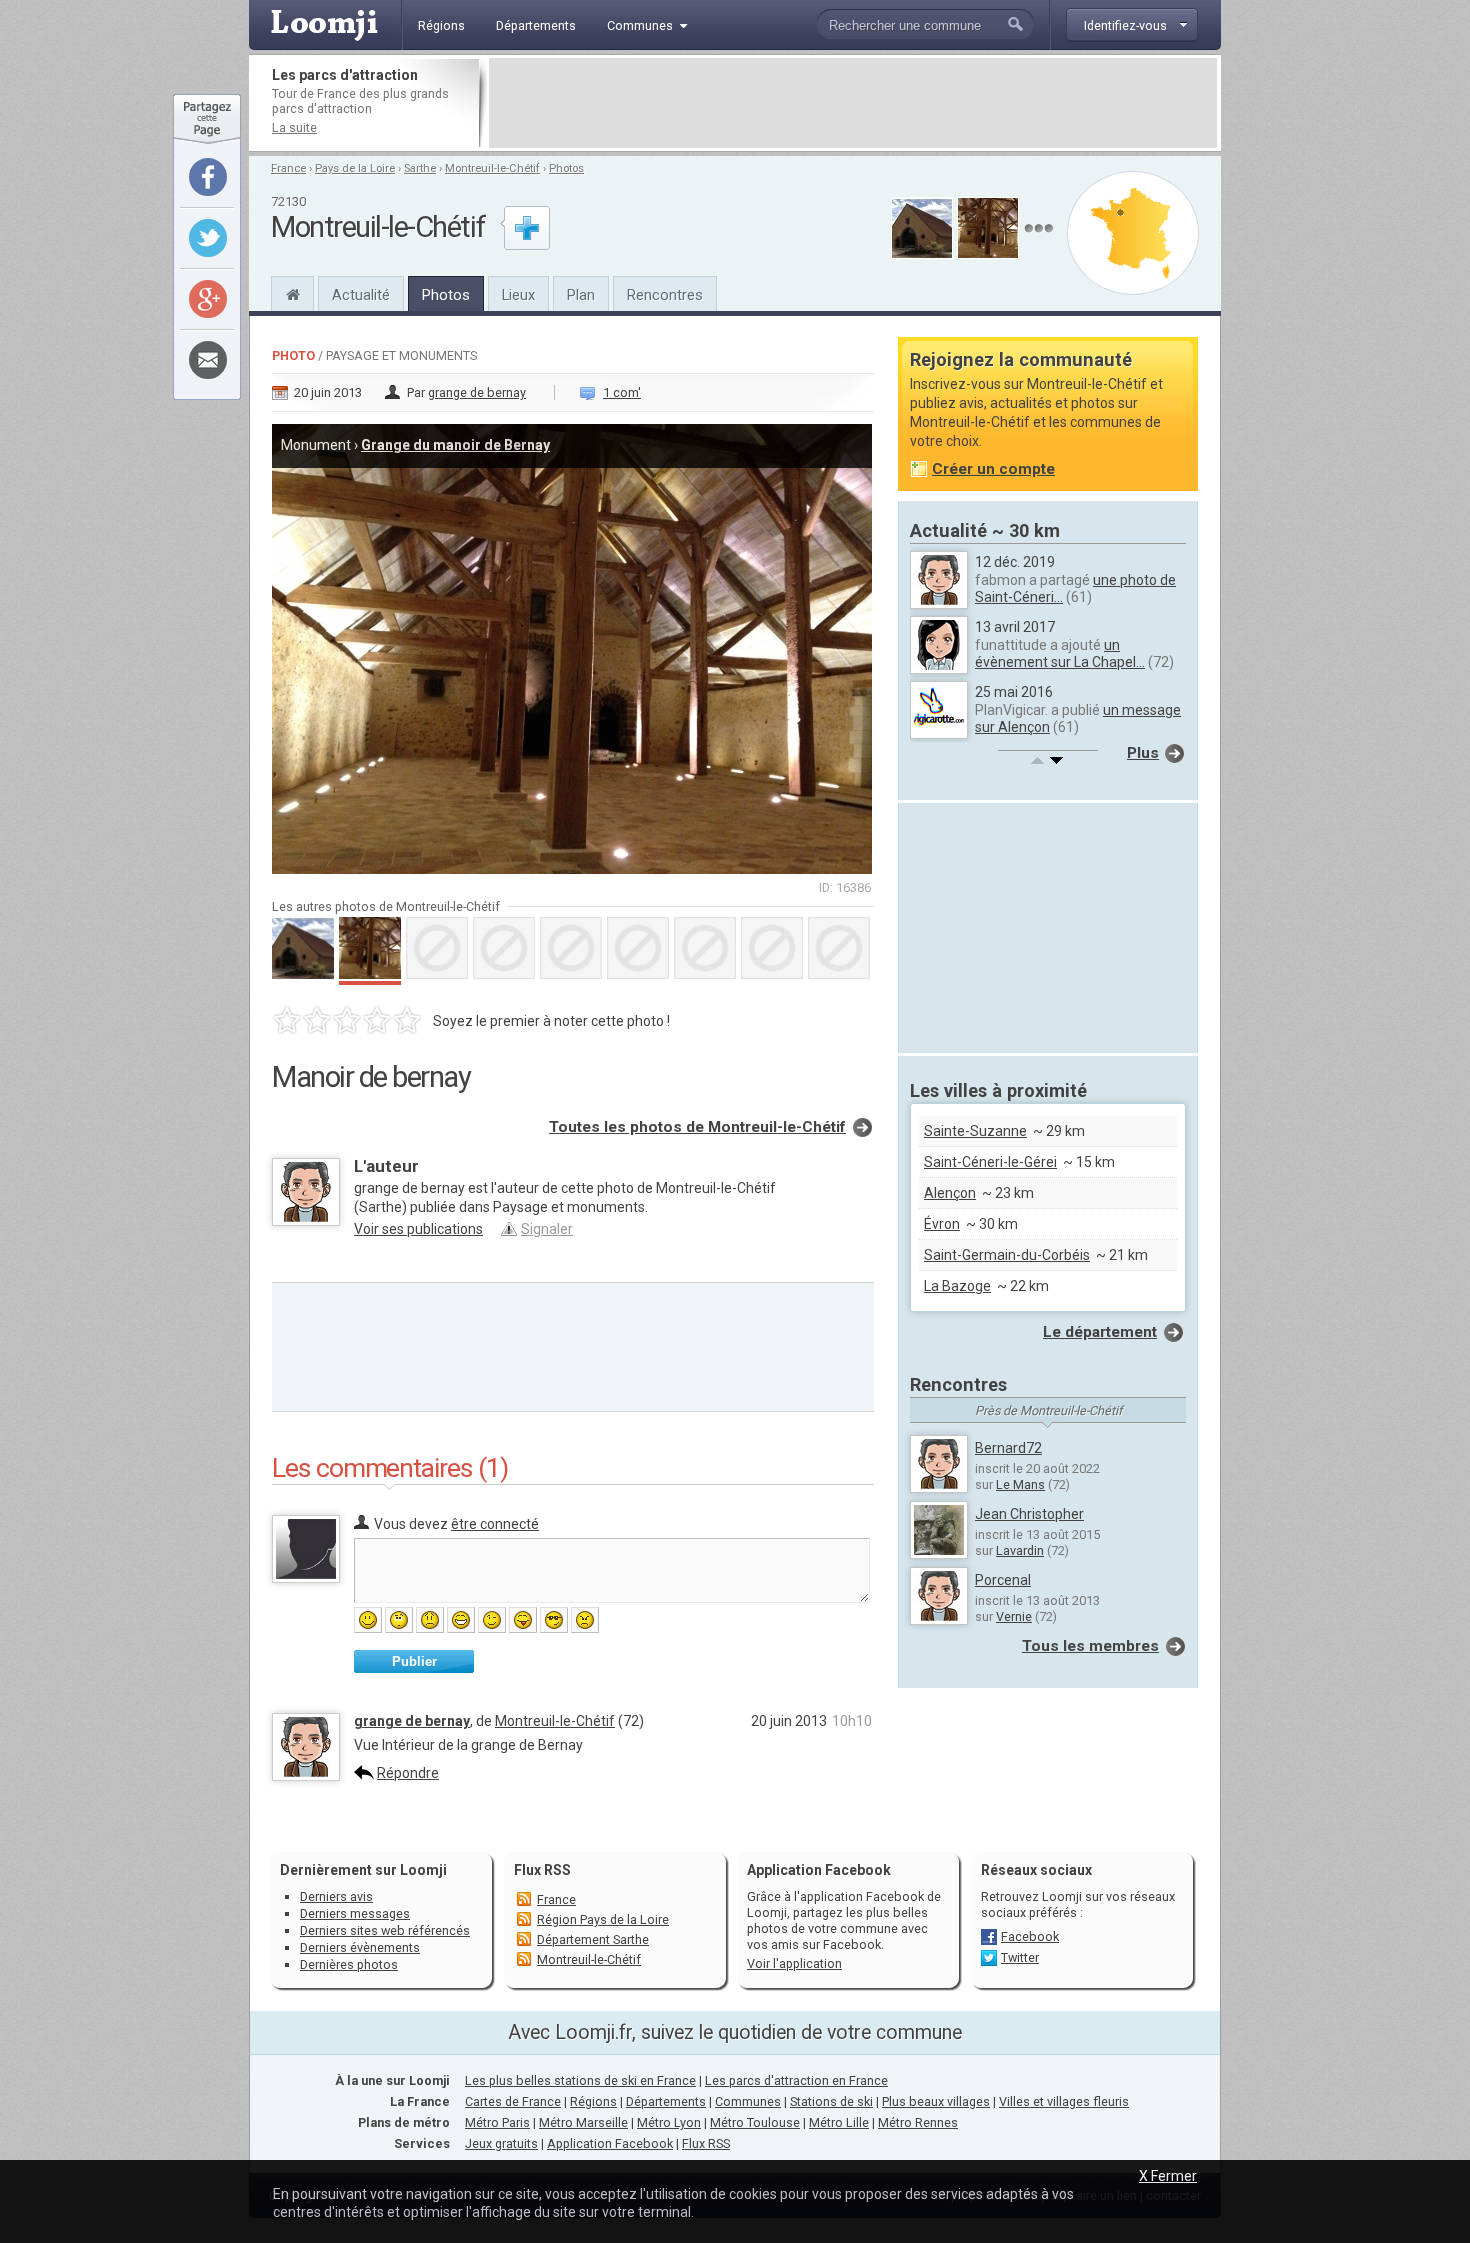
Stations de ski (831, 2101)
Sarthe (420, 168)
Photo (293, 355)
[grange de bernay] (306, 1776)
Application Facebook (610, 2143)
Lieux (518, 295)
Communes (748, 2101)
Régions (593, 2101)
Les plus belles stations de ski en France (580, 2080)
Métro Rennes (918, 2122)
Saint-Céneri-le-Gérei (990, 1162)
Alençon (950, 1193)
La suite (294, 127)
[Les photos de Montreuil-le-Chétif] (1038, 228)
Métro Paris (497, 2122)
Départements (666, 2101)
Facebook (1030, 1936)
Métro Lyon (669, 2122)
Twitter (1020, 1957)
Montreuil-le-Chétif (492, 168)
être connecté (495, 1524)
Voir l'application (794, 1963)
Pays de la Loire (355, 168)
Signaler (547, 1229)
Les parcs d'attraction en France (796, 2080)
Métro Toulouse (755, 2122)
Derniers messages (355, 1913)
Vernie (1014, 1616)
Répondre (408, 1773)
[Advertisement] (853, 103)
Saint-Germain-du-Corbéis (1007, 1255)
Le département (1100, 1332)
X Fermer (1168, 2176)
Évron (942, 1224)
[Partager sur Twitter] (208, 238)
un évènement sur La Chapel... (1060, 653)
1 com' (622, 392)
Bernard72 (1008, 1448)
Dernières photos (349, 1964)
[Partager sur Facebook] (208, 177)
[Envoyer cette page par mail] (208, 360)
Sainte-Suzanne (975, 1131)
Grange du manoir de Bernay (455, 445)
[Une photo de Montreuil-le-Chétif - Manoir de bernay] (573, 643)
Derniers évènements (360, 1947)
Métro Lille (839, 2122)
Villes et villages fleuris (1064, 2101)
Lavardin (1020, 1550)
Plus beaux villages (936, 2101)
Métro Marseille (583, 2122)
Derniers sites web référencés (385, 1930)
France (288, 168)
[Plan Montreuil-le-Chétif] (1133, 233)
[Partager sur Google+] (208, 299)
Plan (581, 295)
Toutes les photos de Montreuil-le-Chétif (697, 1127)
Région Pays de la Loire (603, 1919)
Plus (1143, 753)
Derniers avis (336, 1896)
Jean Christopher (1029, 1514)
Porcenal (1003, 1580)
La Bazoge (957, 1286)
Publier (414, 1661)
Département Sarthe (593, 1939)
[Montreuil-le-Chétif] (292, 292)
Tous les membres (1090, 1646)
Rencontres (665, 295)
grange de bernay (477, 392)
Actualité (361, 295)
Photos (566, 168)
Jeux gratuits (501, 2143)
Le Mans (1020, 1484)
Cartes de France (513, 2101)
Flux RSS (542, 1870)
